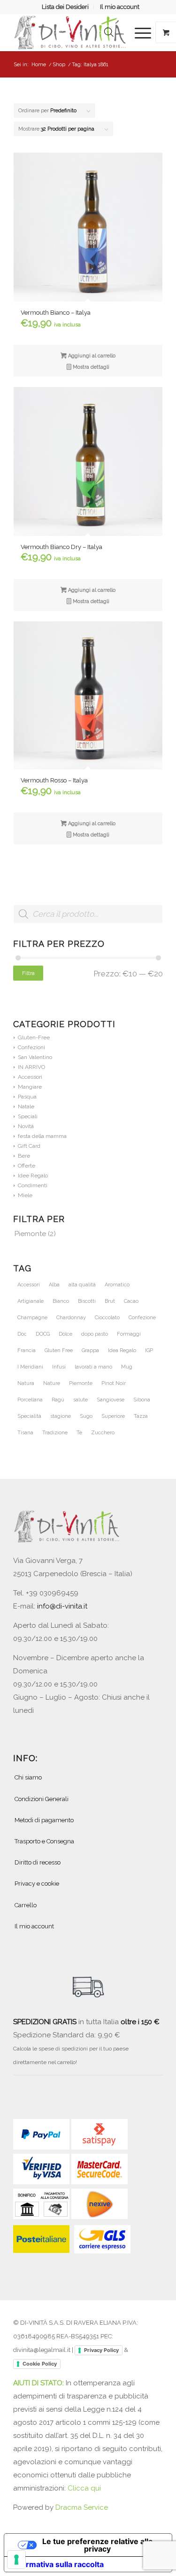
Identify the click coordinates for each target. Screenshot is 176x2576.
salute (80, 1400)
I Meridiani (30, 1367)
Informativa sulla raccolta (58, 2564)
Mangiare (30, 1087)
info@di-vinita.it (62, 1606)
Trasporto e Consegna (44, 1841)
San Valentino (35, 1057)
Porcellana (30, 1400)
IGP (149, 1350)
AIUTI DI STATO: (39, 2383)
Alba (54, 1285)
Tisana (25, 1433)
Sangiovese (111, 1400)
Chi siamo (28, 1777)
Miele (25, 1195)
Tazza (141, 1416)
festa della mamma (42, 1136)
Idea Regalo (122, 1350)
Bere (24, 1156)
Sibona (142, 1400)
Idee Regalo (33, 1176)
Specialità (29, 1416)
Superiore (113, 1416)
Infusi (59, 1367)
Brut (110, 1301)
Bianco (61, 1301)
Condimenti (33, 1185)
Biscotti (87, 1301)
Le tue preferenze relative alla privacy (97, 2545)
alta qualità (82, 1285)
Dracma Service (82, 2507)
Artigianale (31, 1301)
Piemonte (30, 1234)
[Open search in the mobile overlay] (109, 32)
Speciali (28, 1116)
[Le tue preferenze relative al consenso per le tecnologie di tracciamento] (16, 2560)
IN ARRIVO (31, 1067)
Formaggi (129, 1334)
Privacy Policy (101, 2350)
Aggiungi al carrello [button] (91, 356)
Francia (27, 1350)
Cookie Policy (40, 2364)
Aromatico (117, 1285)
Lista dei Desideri (65, 7)
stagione (61, 1416)
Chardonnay (71, 1318)
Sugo (86, 1416)
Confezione (142, 1318)
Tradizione (55, 1433)
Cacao (131, 1301)
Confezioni (31, 1047)
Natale (26, 1106)
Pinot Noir (114, 1383)
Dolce (65, 1334)
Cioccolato (107, 1318)
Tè (79, 1433)
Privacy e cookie (37, 1884)
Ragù (58, 1400)
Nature (52, 1383)
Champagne (32, 1318)
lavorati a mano (93, 1367)
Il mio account (120, 7)
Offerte (27, 1166)
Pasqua (27, 1097)
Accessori (30, 1077)
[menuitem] (65, 7)
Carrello (26, 1905)
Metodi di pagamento (44, 1820)
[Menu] (138, 32)
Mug (127, 1367)
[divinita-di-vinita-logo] (73, 32)
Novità (26, 1126)
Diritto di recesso (38, 1862)
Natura (26, 1383)
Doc (22, 1334)
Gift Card (29, 1146)
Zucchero (103, 1433)
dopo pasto (95, 1334)
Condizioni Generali (42, 1799)
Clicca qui (84, 2488)
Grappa (90, 1350)
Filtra (28, 973)
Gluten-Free (34, 1037)
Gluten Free (59, 1350)
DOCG (43, 1334)
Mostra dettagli (90, 367)
